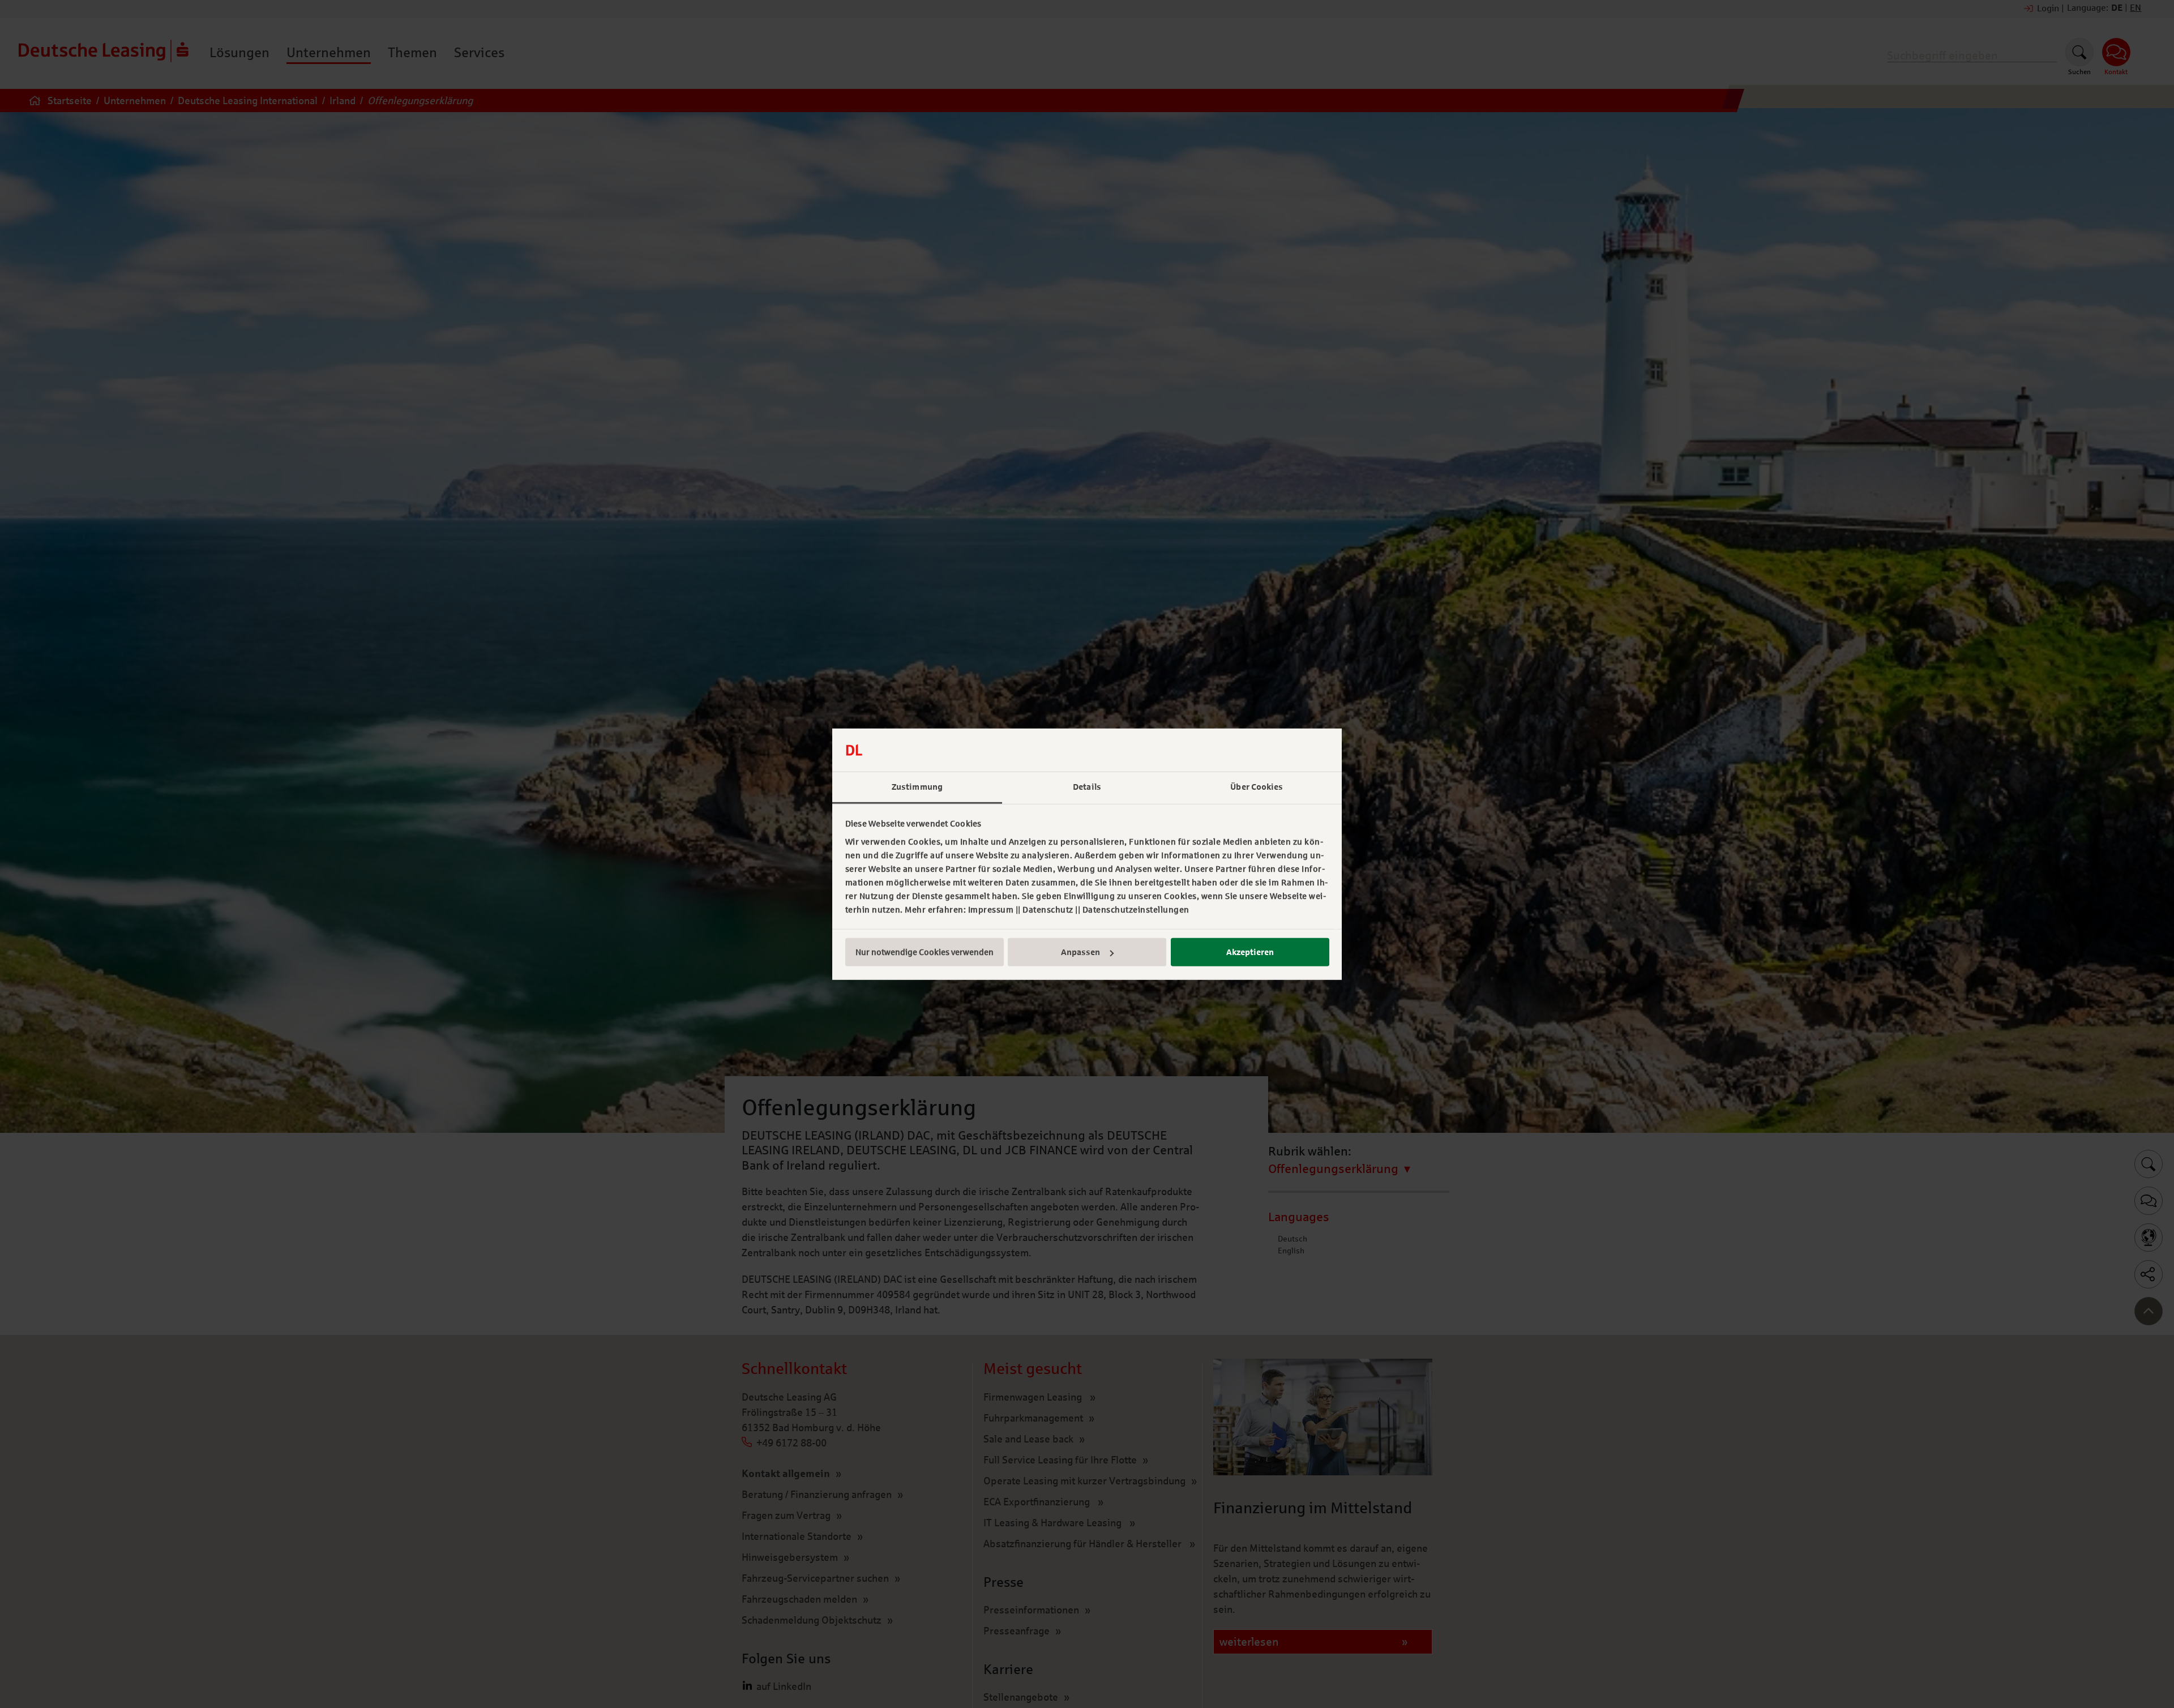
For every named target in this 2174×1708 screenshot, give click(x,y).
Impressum (991, 910)
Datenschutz (1048, 910)
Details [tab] (1087, 787)
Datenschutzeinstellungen (1136, 910)
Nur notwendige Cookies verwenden (925, 952)
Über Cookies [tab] (1257, 787)
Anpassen (1080, 952)
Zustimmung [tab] (917, 787)
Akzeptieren (1250, 952)
